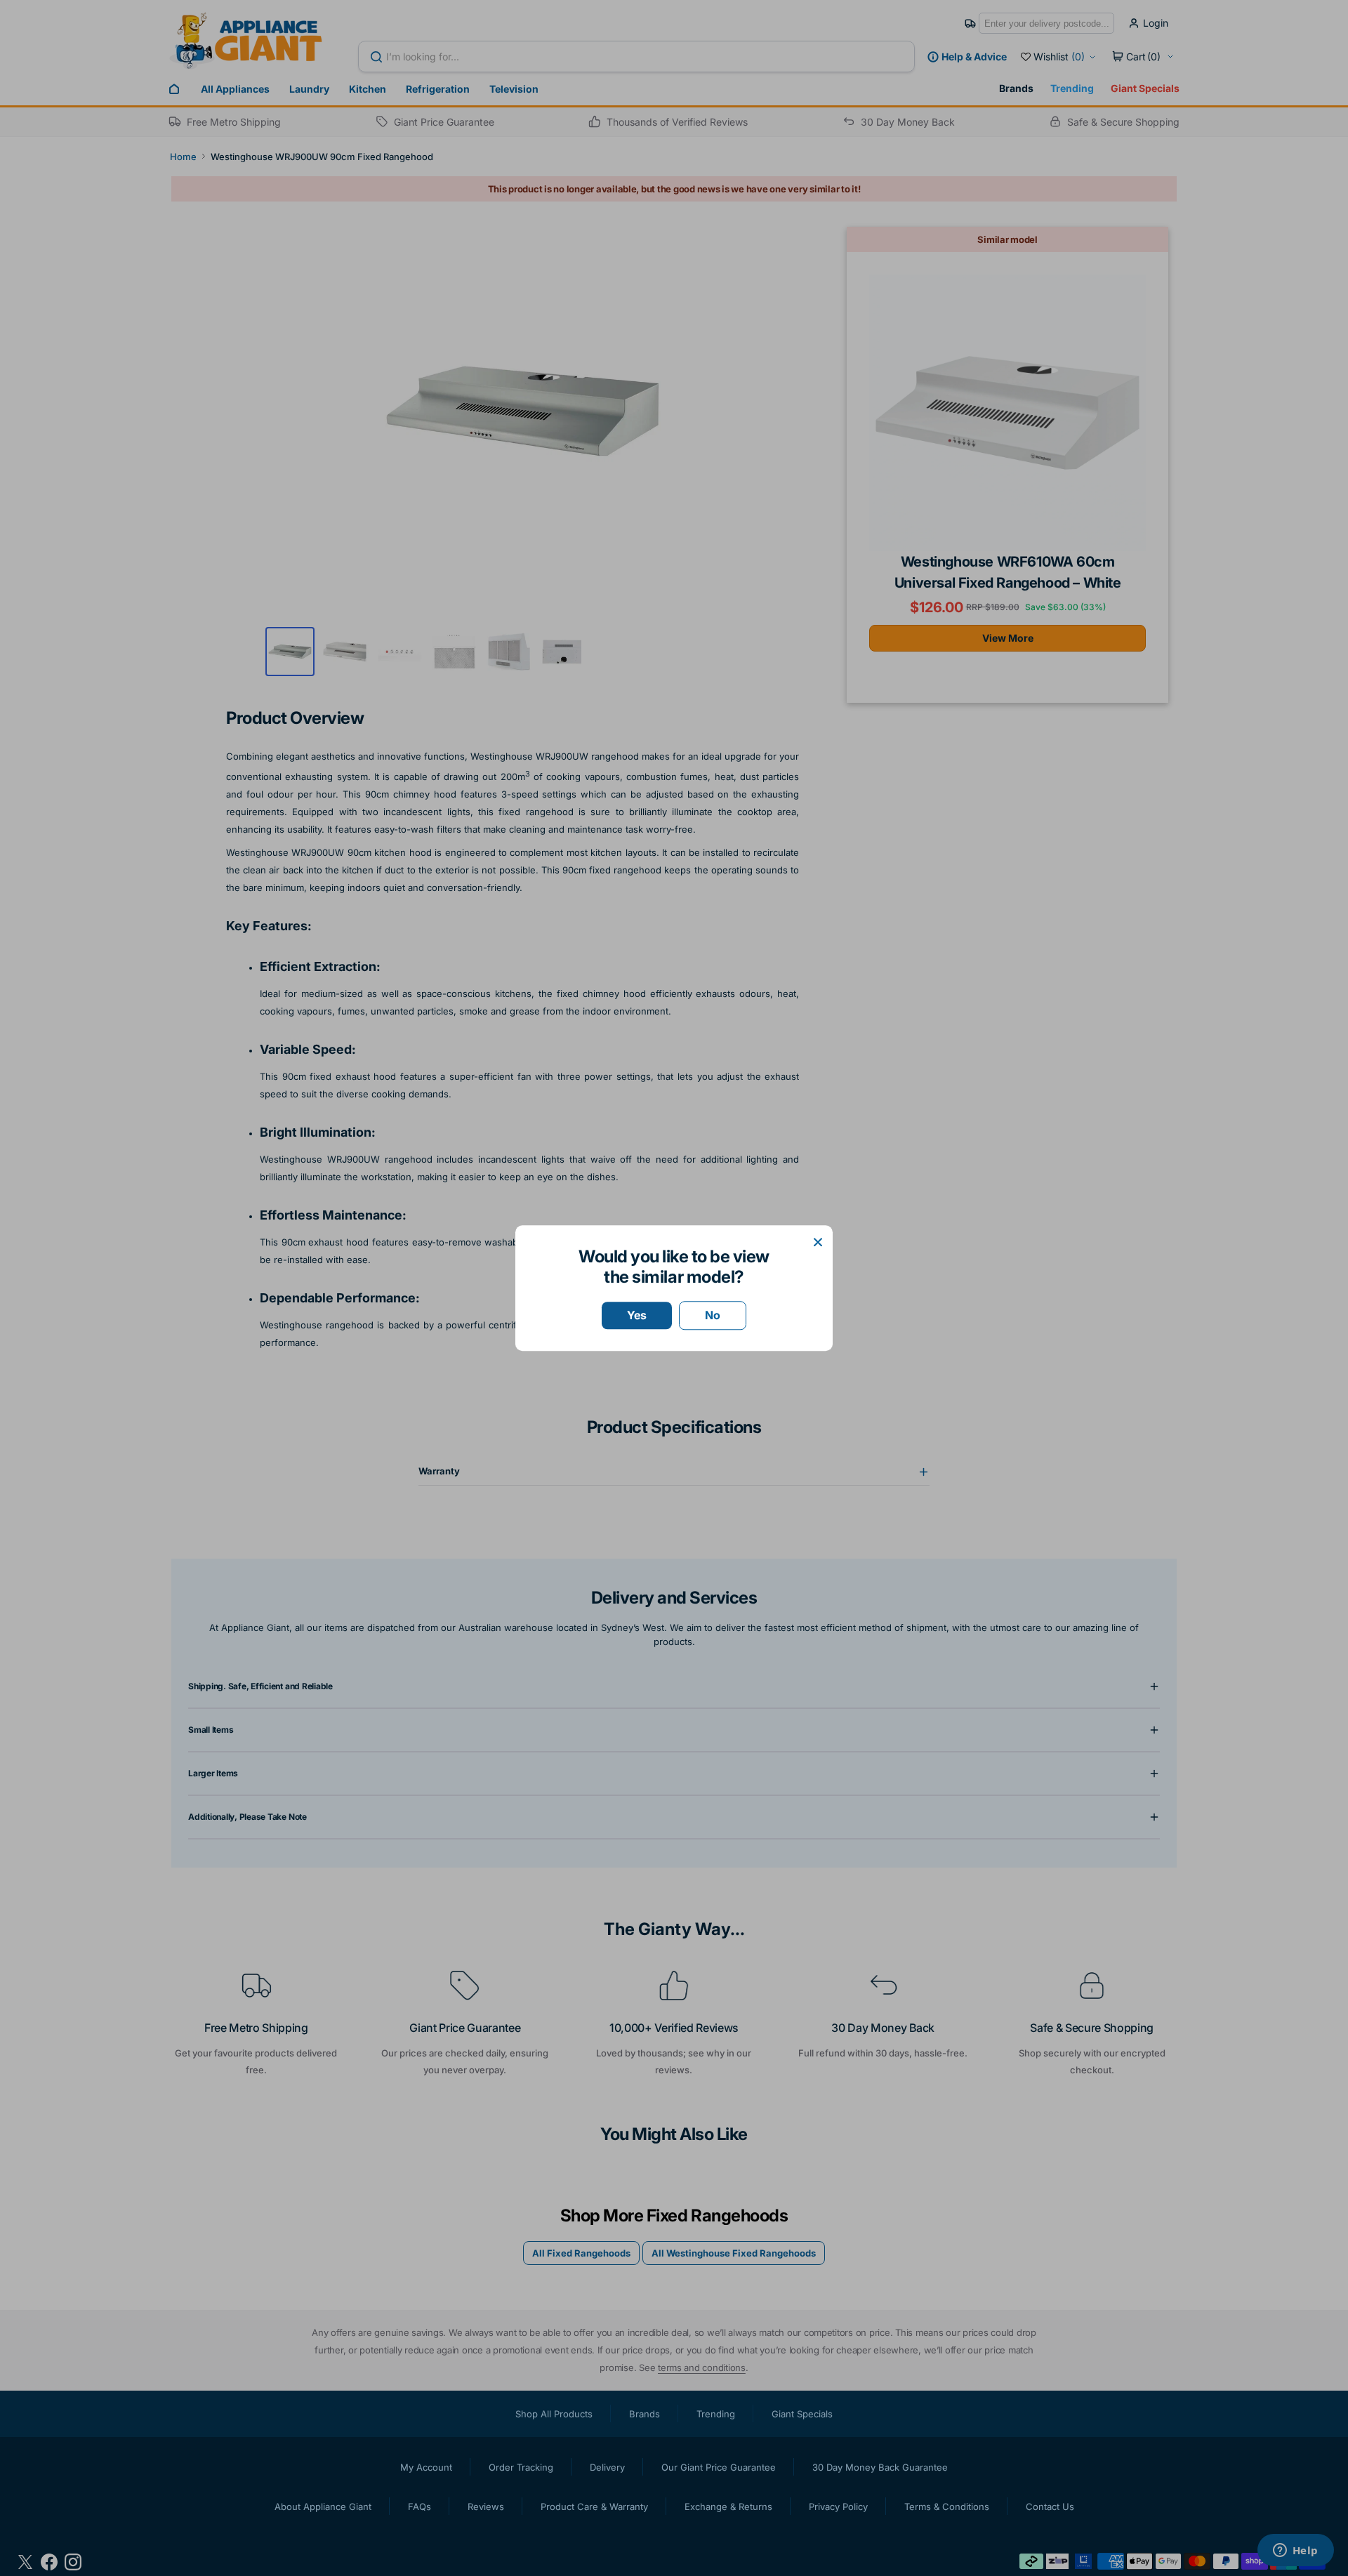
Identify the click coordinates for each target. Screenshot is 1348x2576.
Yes (637, 1315)
